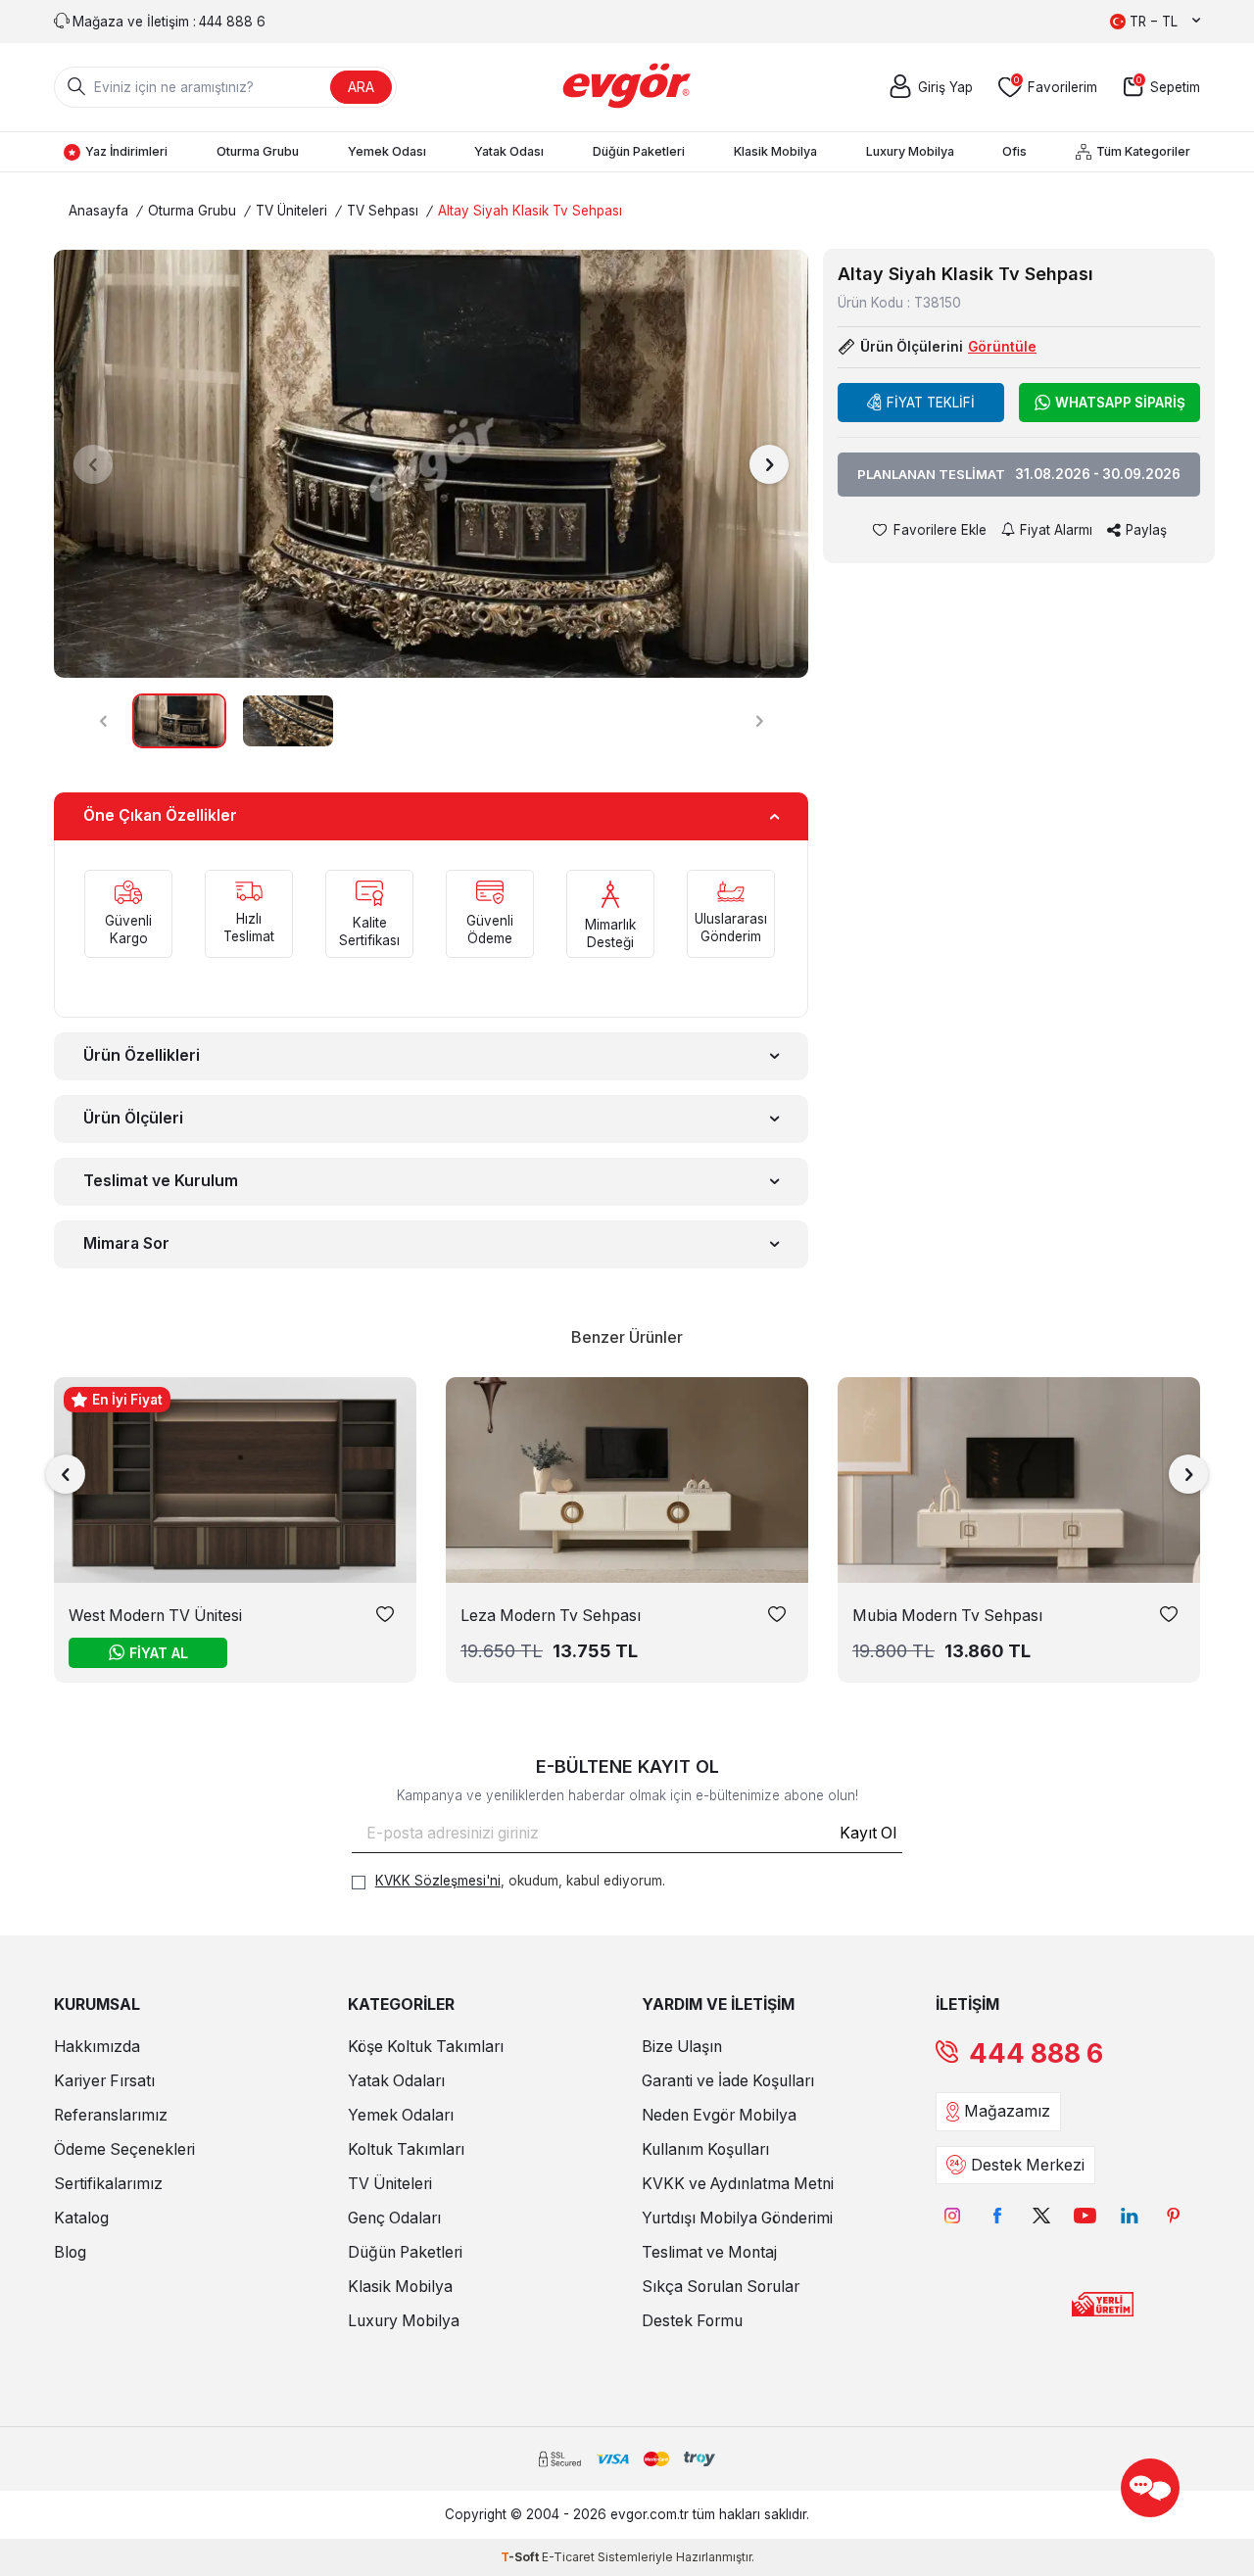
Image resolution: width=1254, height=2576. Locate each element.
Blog (70, 2252)
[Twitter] (1041, 2216)
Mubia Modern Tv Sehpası (947, 1616)
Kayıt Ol (868, 1833)
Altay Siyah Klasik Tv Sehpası (530, 211)
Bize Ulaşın (682, 2047)
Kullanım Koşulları (705, 2149)
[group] (431, 464)
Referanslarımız (111, 2115)
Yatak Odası (509, 151)
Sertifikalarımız (108, 2184)
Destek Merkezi (1028, 2165)
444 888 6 (1036, 2053)
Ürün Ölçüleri (133, 1118)
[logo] (627, 87)
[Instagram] (953, 2216)
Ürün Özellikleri (142, 1055)
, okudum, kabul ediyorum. (520, 1881)
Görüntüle (1002, 348)
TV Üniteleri (291, 211)
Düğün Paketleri (639, 151)
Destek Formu (692, 2321)
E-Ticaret (568, 2557)
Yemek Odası (387, 151)
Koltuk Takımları (406, 2149)
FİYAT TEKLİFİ (931, 403)
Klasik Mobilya (775, 151)
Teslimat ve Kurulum (161, 1181)
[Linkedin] (1129, 2216)
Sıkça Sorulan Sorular (721, 2287)
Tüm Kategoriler (1143, 151)
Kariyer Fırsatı (104, 2081)
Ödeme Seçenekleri (124, 2149)
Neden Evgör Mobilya (719, 2115)
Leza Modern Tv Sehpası (551, 1616)
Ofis (1014, 151)
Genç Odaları (394, 2218)
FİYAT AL (159, 1653)
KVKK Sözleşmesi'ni (438, 1881)
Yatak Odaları (396, 2081)
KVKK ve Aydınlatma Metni (738, 2184)
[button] (93, 464)
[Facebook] (997, 2216)
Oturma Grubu (258, 151)
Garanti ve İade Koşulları (728, 2081)
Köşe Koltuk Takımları (426, 2047)
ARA (361, 87)
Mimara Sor (126, 1243)
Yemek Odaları (401, 2115)
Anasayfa (98, 211)
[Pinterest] (1173, 2216)
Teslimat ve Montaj (709, 2252)
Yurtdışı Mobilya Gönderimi (737, 2218)
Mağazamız (1007, 2111)
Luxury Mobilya (910, 151)
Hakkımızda (97, 2047)
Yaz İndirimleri (126, 151)
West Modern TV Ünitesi (155, 1616)
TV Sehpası (383, 211)
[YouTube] (1085, 2216)
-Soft (521, 2557)
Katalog (81, 2218)
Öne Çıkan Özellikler (160, 815)
